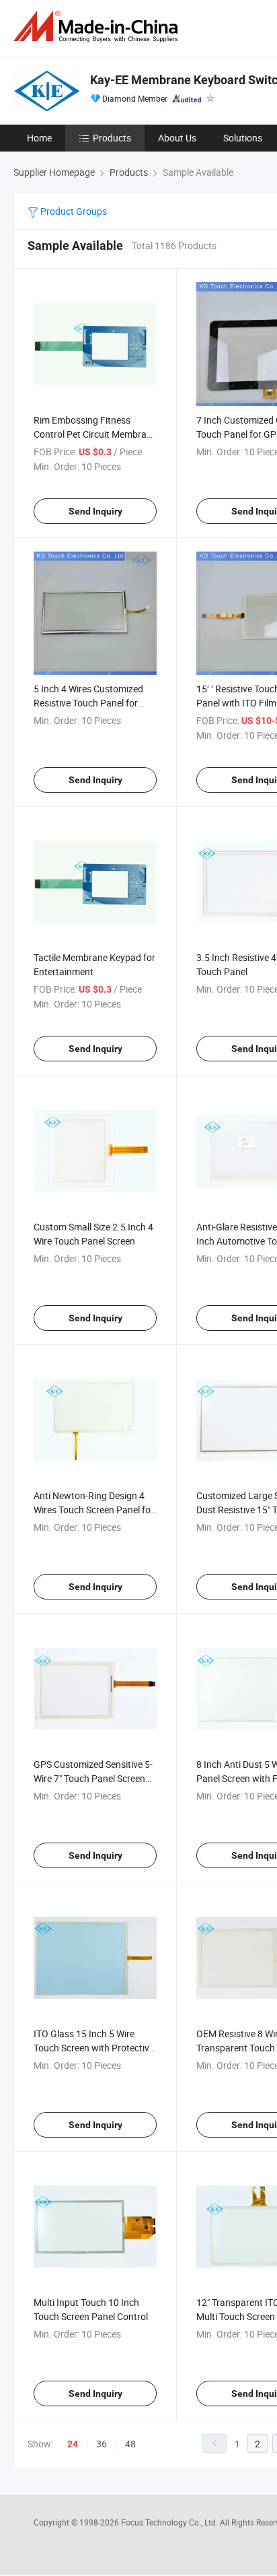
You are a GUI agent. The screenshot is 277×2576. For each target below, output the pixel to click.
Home (39, 138)
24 (73, 2444)
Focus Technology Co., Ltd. (170, 2522)
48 (130, 2444)
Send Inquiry (95, 511)
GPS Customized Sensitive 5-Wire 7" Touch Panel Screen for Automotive (93, 1778)
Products (112, 138)
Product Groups (73, 211)
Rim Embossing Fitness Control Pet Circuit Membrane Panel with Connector (95, 434)
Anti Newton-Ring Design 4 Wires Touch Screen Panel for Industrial (94, 1510)
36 (102, 2444)
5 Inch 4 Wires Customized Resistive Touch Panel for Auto (88, 703)
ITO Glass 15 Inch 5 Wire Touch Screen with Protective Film (94, 2048)
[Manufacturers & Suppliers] (98, 27)
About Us (177, 138)
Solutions (243, 138)
